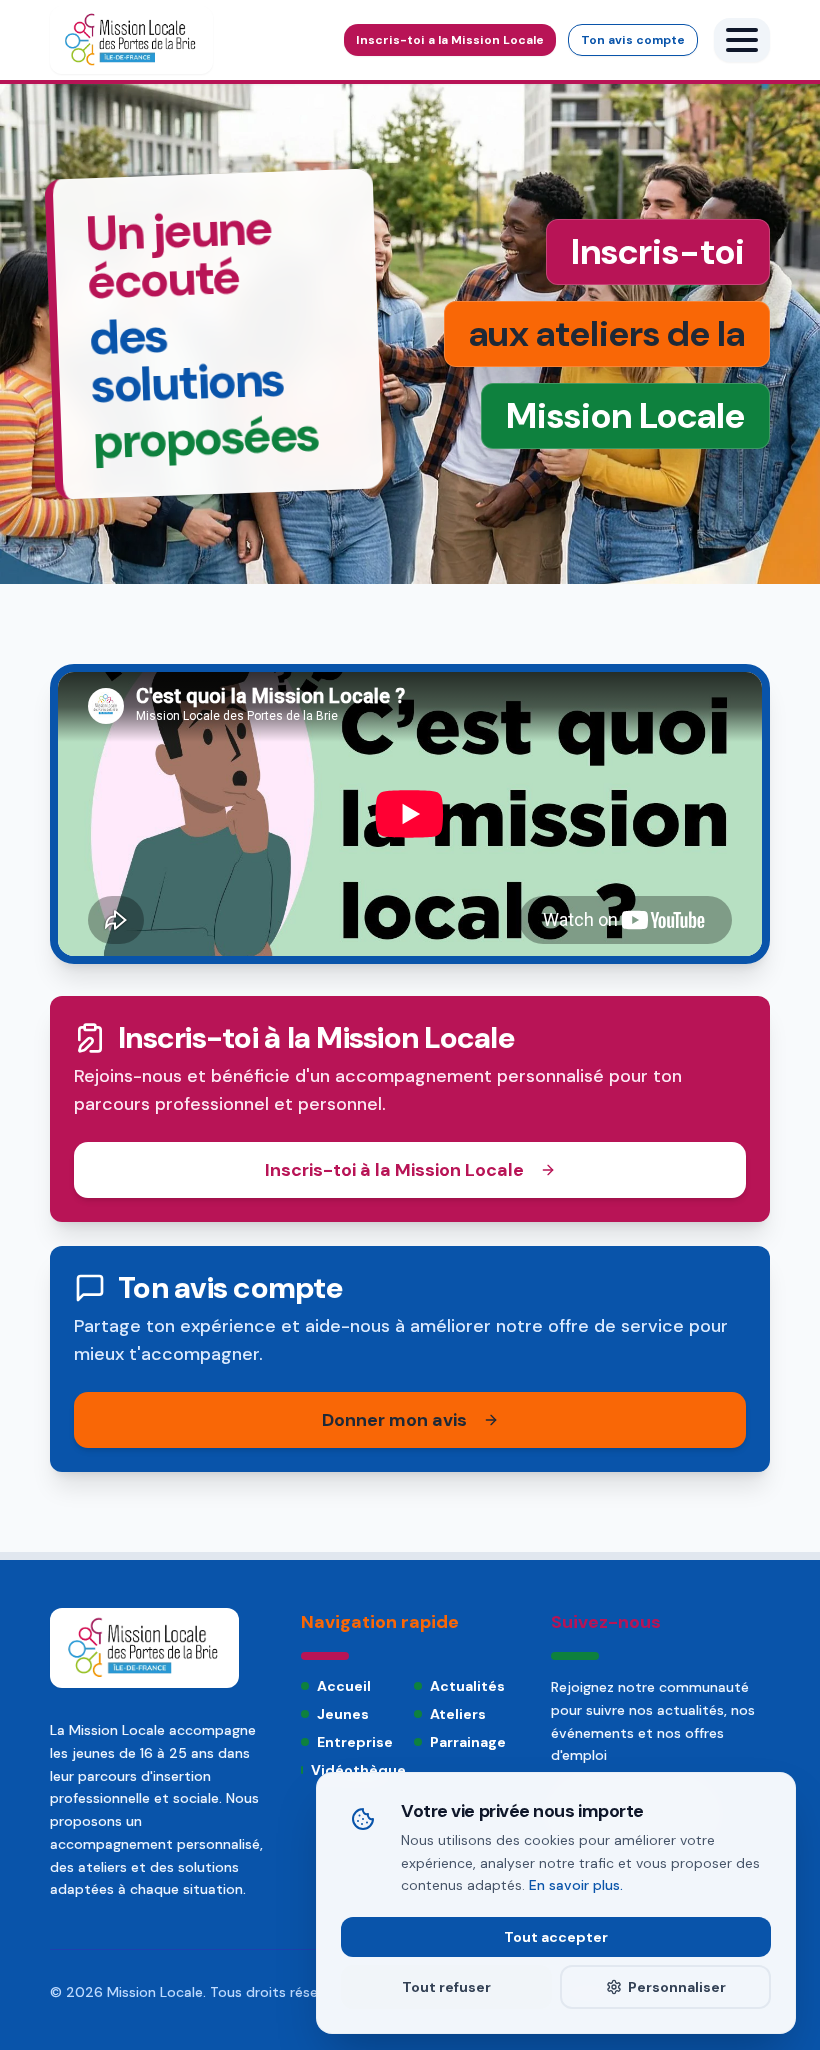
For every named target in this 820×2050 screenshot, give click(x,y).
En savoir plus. (576, 1885)
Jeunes (343, 1714)
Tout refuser (446, 1987)
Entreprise (355, 1742)
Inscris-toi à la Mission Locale (394, 1170)
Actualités (467, 1686)
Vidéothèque (358, 1770)
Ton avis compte (633, 40)
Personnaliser (677, 1987)
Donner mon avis (394, 1420)
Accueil (344, 1686)
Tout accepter (556, 1937)
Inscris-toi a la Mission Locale (450, 40)
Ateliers (458, 1714)
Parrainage (468, 1742)
